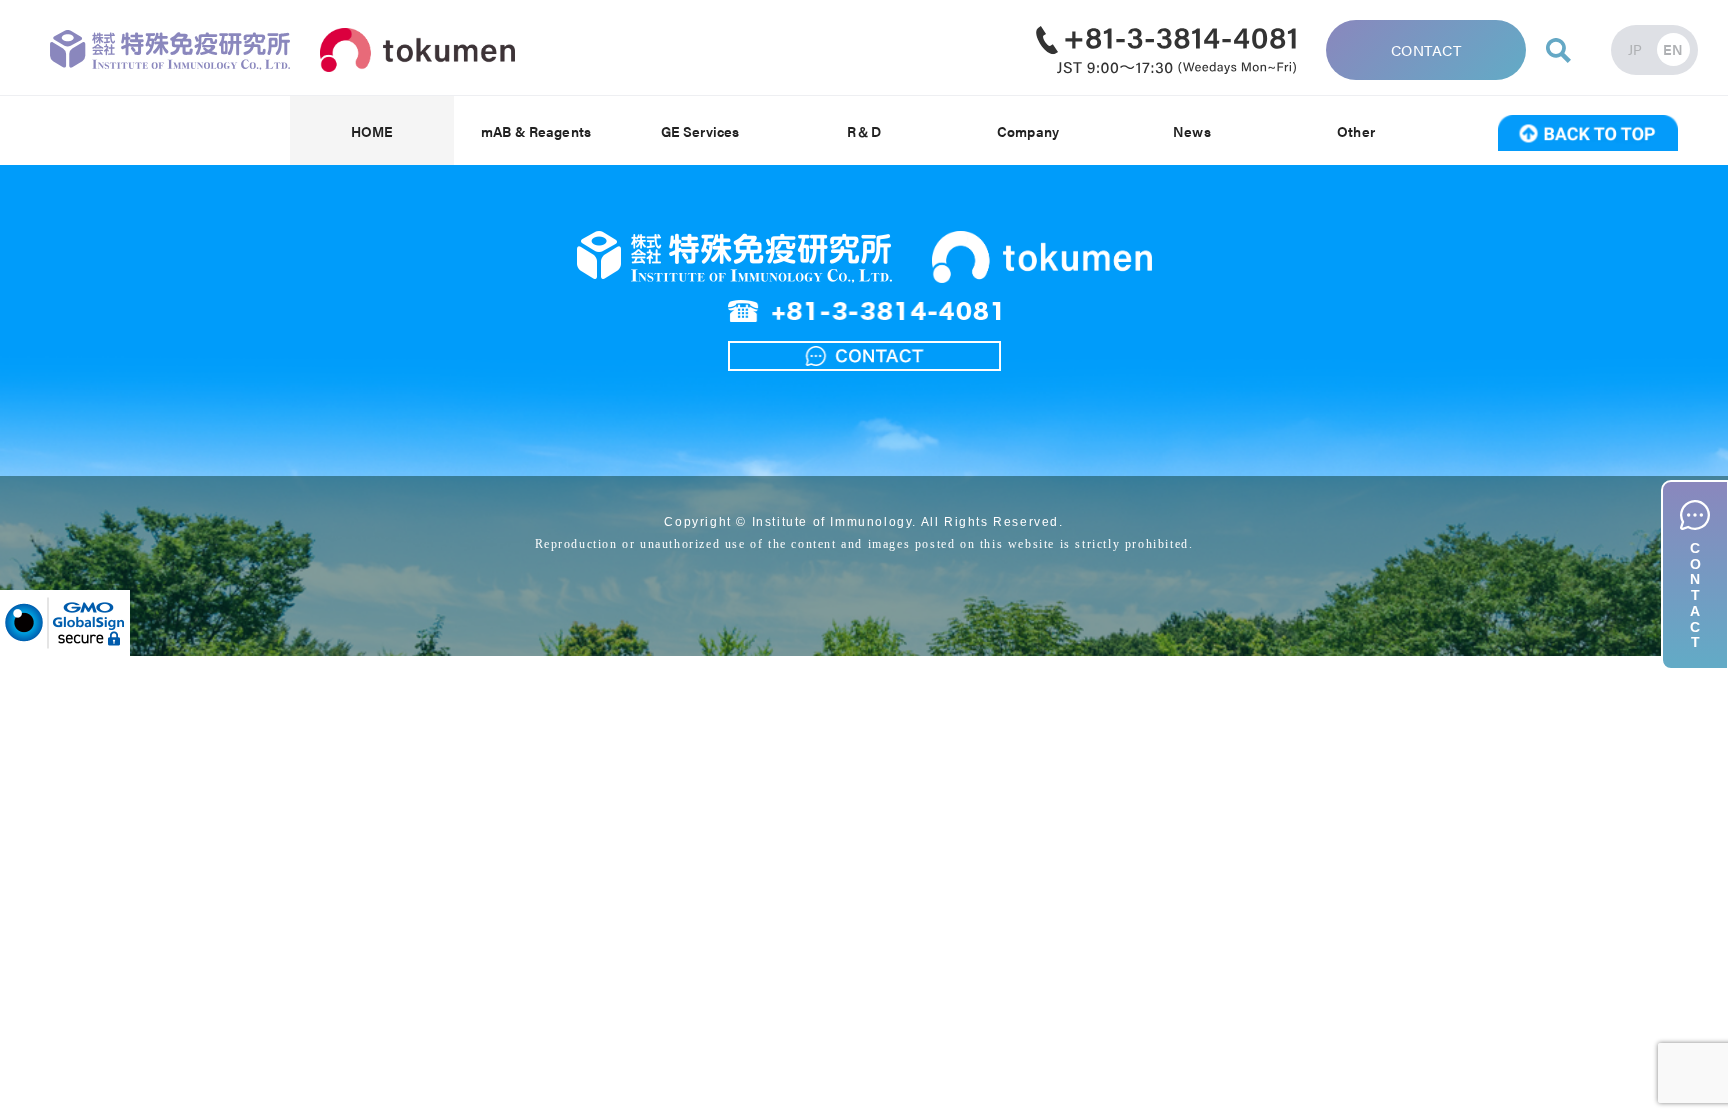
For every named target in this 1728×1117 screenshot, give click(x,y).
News (1192, 131)
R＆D (863, 131)
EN (1673, 49)
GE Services (700, 131)
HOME (372, 131)
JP (1635, 49)
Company (1028, 131)
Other (1356, 131)
